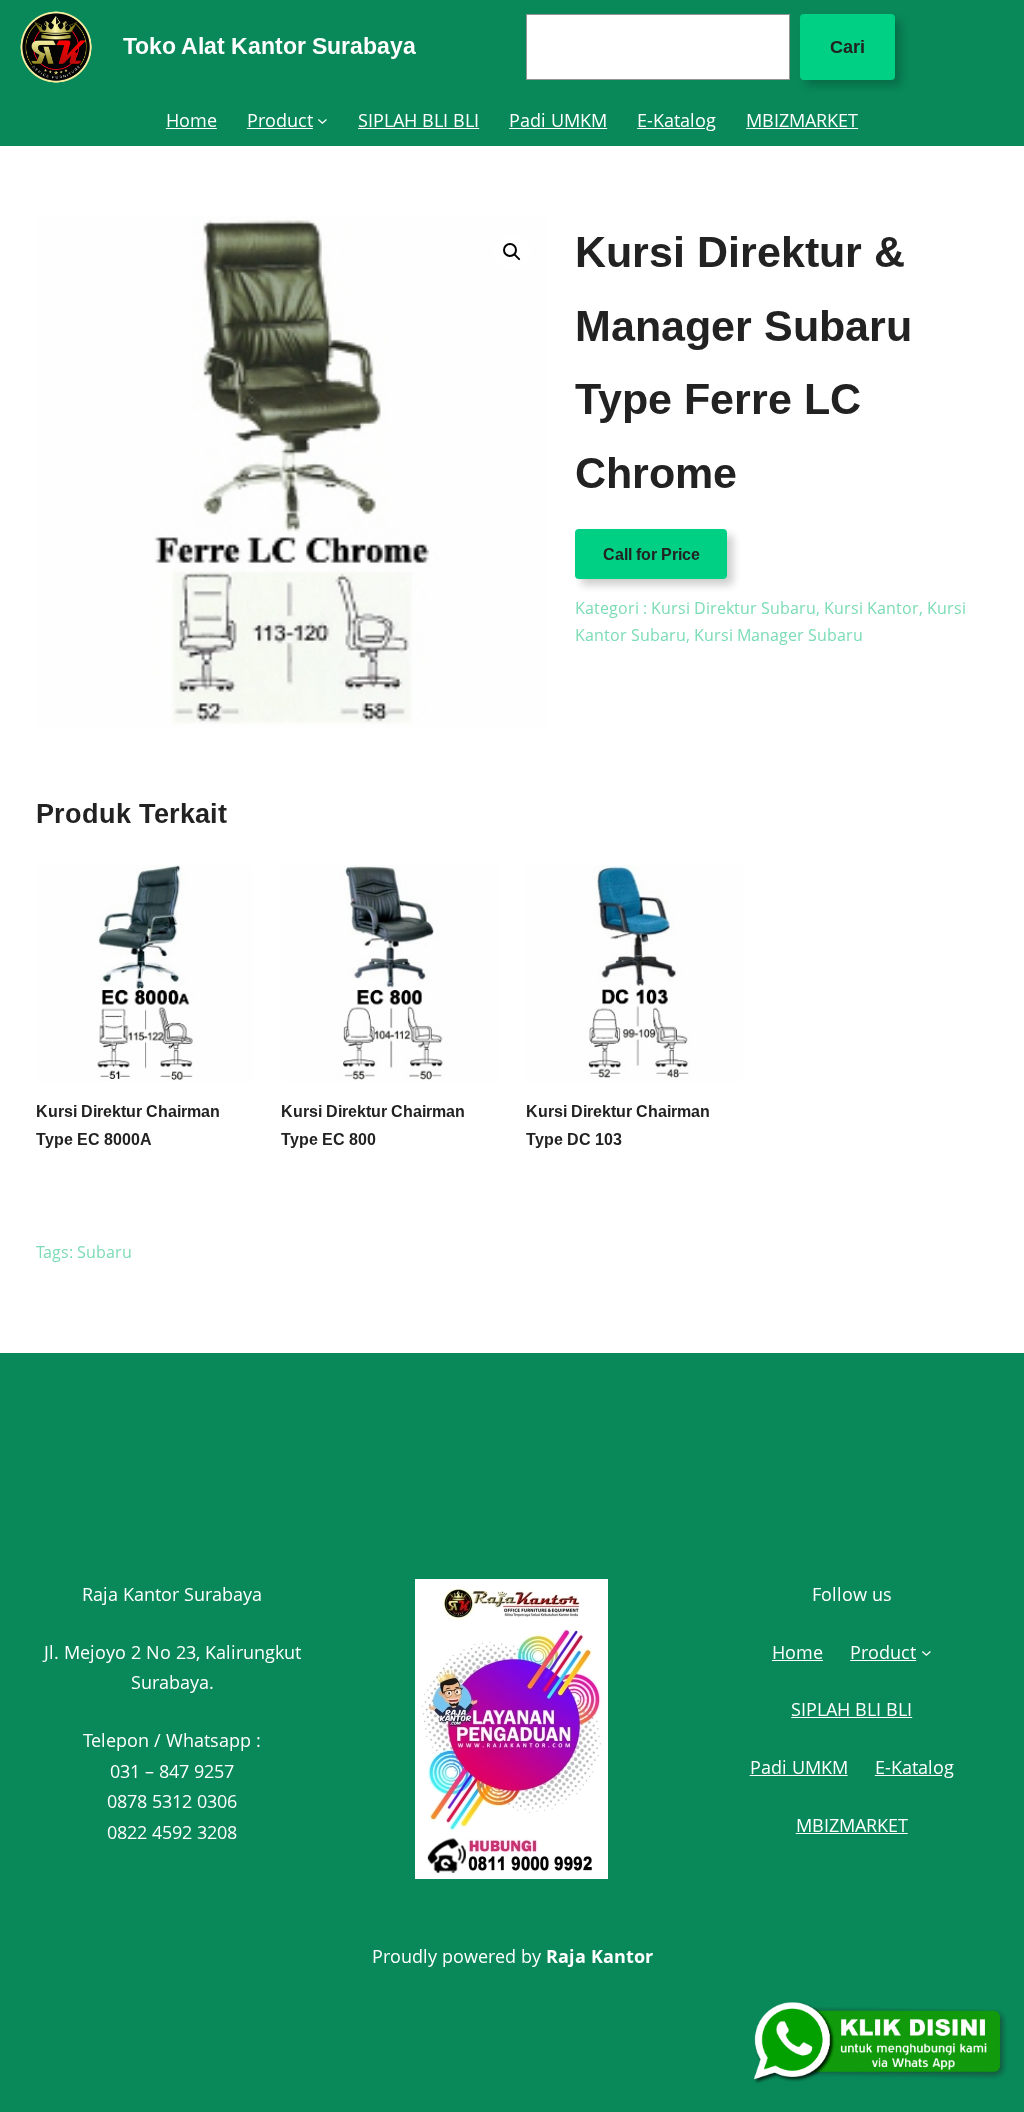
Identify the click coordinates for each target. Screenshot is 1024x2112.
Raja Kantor (599, 1956)
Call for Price (651, 553)
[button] (512, 252)
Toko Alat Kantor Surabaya (269, 46)
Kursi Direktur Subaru (733, 608)
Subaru (104, 1252)
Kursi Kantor (871, 608)
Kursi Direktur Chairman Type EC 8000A (128, 1125)
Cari (847, 47)
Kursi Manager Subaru (778, 635)
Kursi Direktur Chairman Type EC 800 (373, 1125)
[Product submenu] (322, 120)
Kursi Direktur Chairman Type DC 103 (618, 1125)
